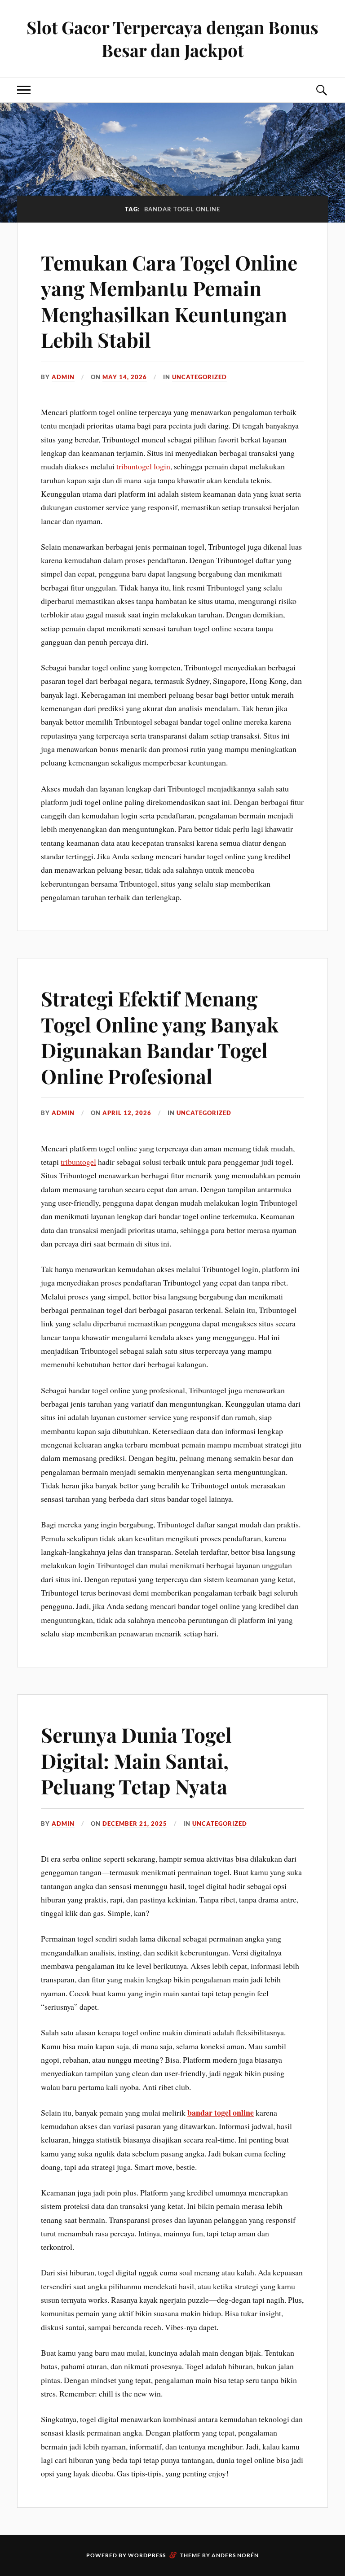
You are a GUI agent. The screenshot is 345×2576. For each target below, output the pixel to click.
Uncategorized (199, 377)
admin (63, 377)
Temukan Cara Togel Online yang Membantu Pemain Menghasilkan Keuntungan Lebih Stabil (169, 301)
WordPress (147, 2555)
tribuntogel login (143, 466)
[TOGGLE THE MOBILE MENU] (24, 90)
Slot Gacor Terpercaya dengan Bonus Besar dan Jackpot (172, 39)
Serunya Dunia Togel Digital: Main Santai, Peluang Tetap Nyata (136, 1760)
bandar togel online (221, 2112)
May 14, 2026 (125, 377)
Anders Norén (235, 2555)
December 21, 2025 (135, 1824)
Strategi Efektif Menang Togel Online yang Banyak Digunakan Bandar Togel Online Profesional (160, 1037)
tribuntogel (78, 1162)
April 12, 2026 (127, 1113)
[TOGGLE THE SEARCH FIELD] (321, 90)
